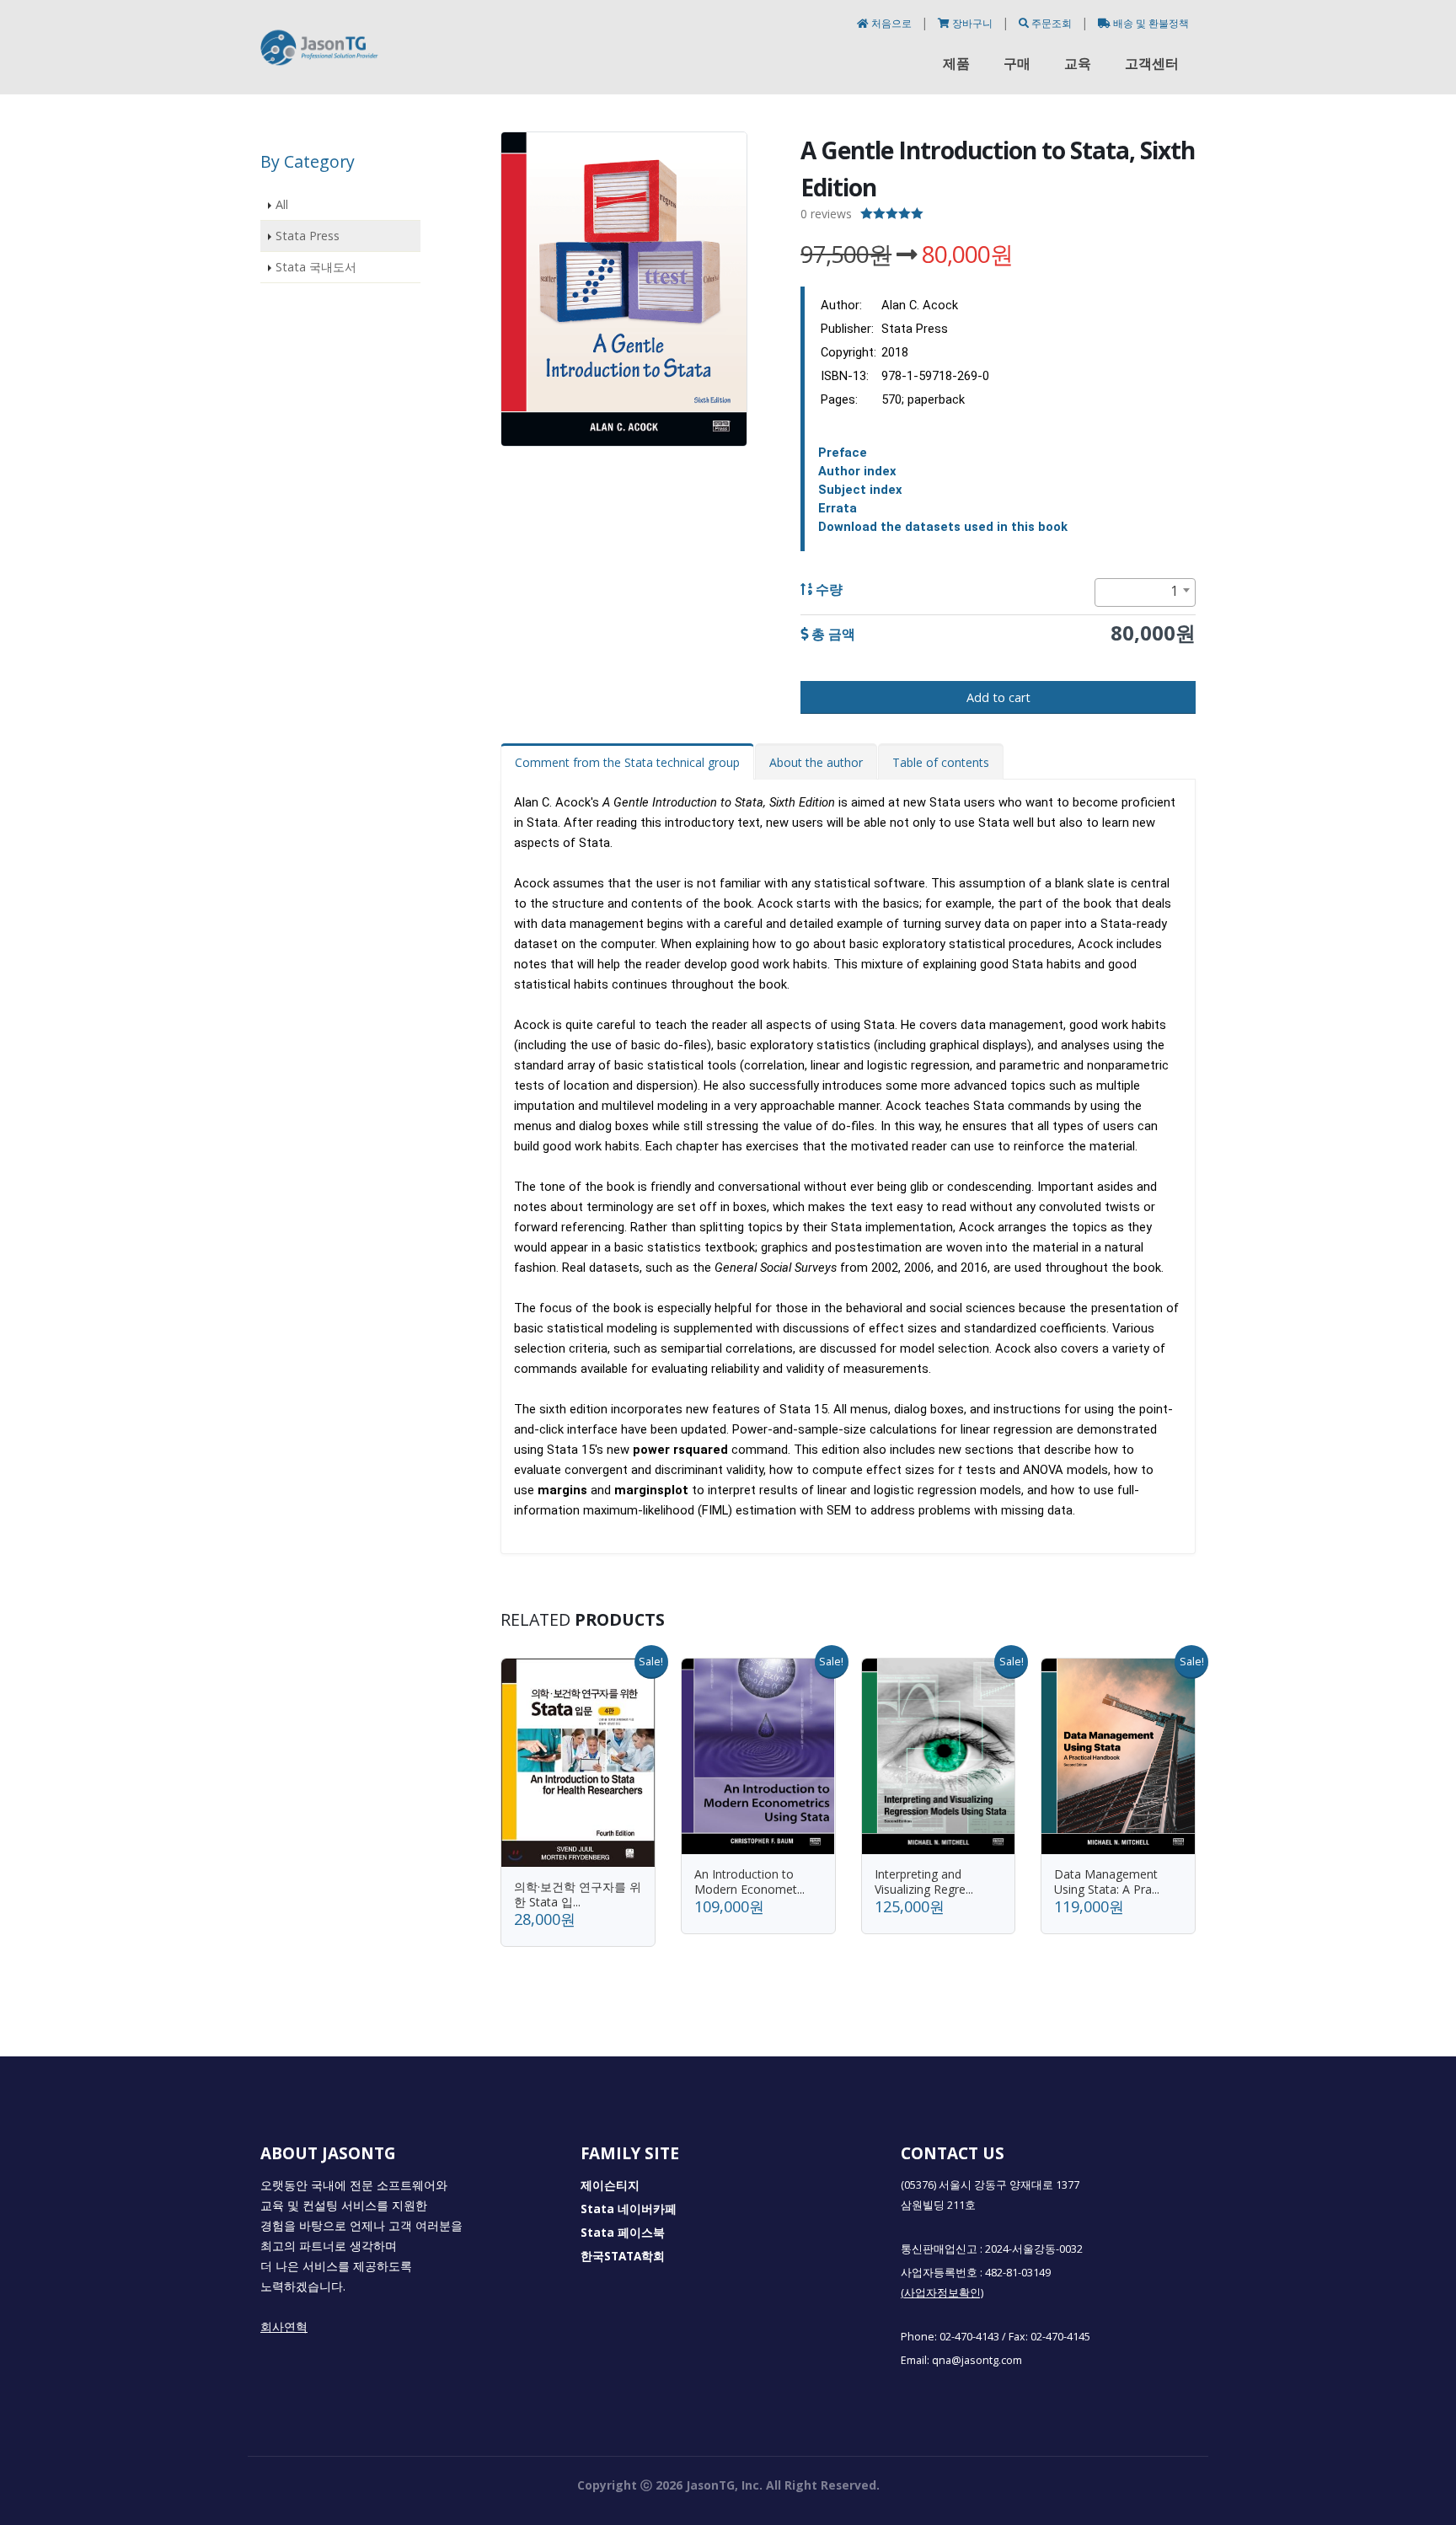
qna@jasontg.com (977, 2360)
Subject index (860, 490)
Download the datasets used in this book (943, 527)
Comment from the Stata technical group (627, 762)
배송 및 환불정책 (1150, 23)
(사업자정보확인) (942, 2293)
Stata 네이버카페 (629, 2209)
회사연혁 (284, 2327)
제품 (956, 63)
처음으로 (891, 23)
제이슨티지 (610, 2185)
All (282, 204)
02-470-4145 (1060, 2337)
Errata (838, 508)
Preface (843, 453)
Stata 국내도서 (316, 267)
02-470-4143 (969, 2337)
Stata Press (308, 236)
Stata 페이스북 (623, 2233)
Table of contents (941, 762)
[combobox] (1145, 592)
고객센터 (1152, 63)
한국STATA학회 (623, 2256)
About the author (816, 762)
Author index (857, 471)
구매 (1017, 63)
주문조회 (1052, 23)
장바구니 (972, 23)
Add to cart (998, 697)
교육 (1078, 63)
